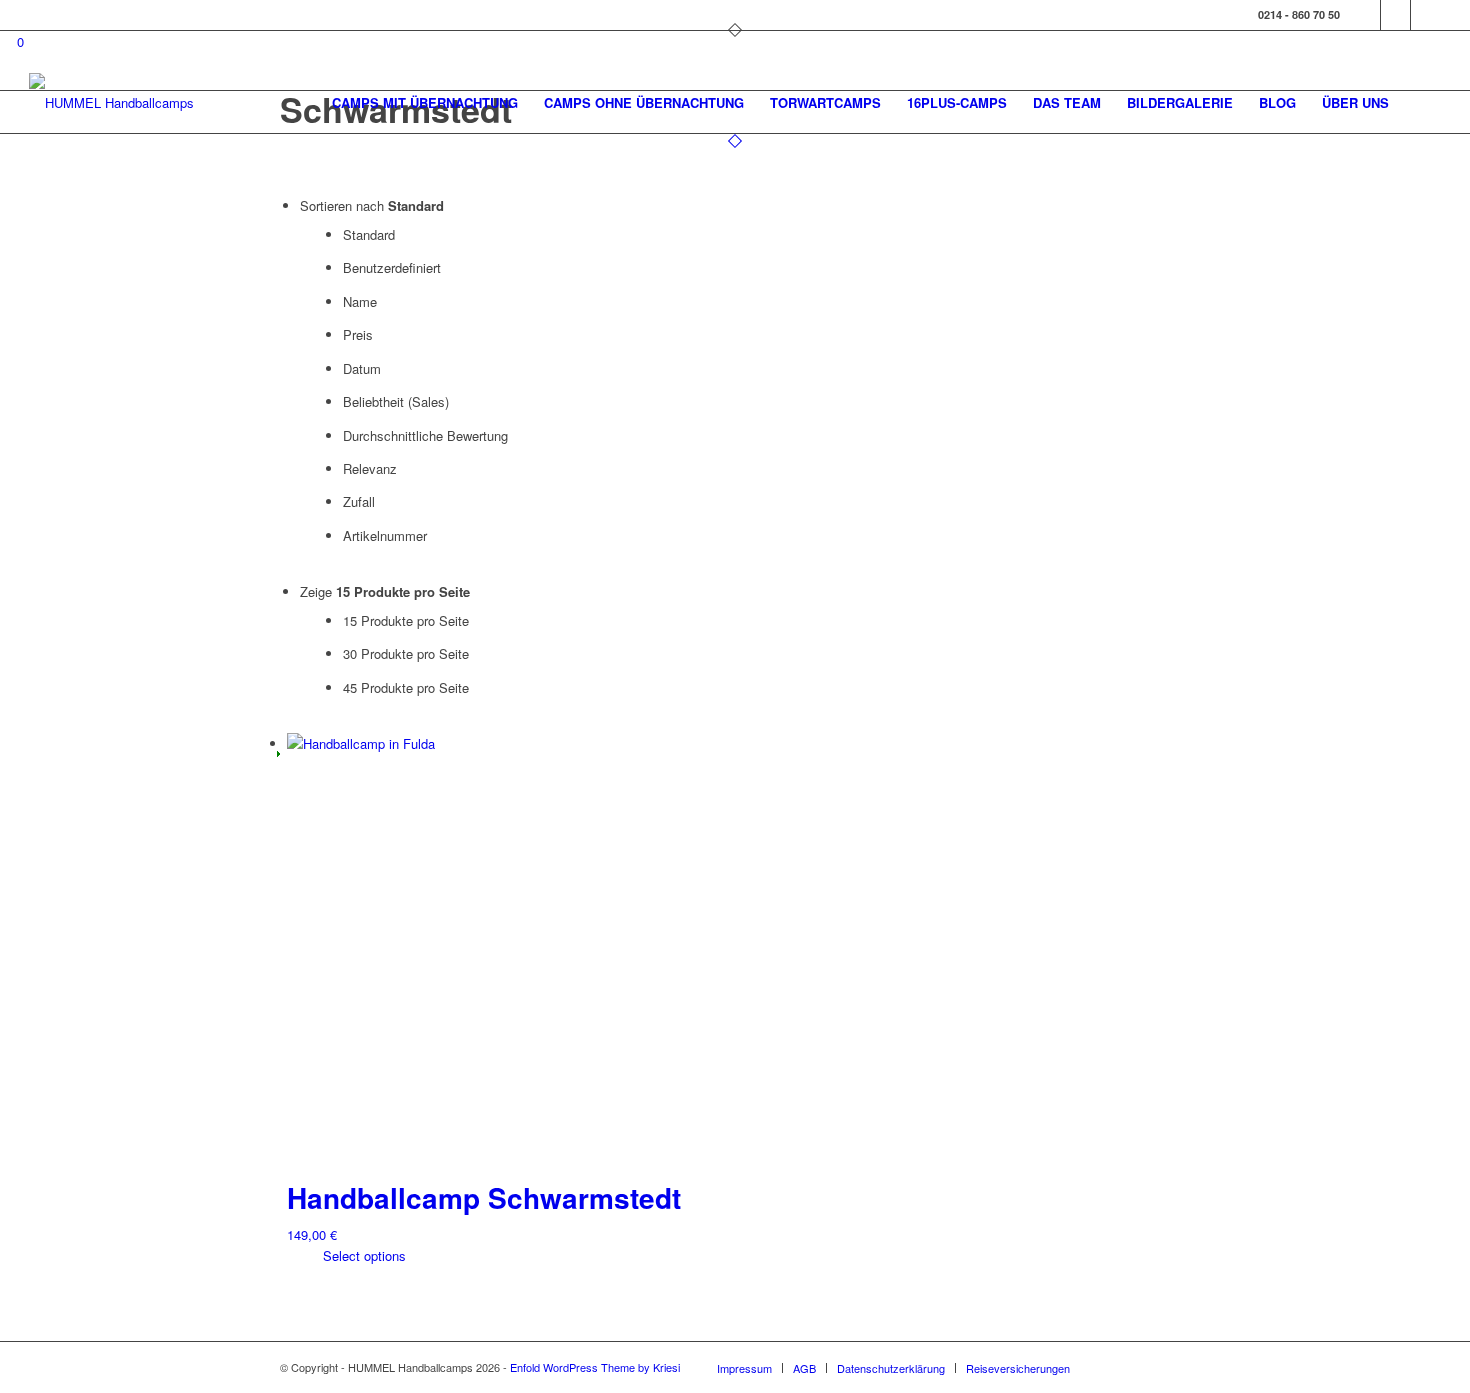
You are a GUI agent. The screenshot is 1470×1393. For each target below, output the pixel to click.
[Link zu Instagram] (1395, 15)
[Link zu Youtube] (1426, 15)
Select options (362, 1255)
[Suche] (1421, 103)
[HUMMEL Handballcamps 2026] (119, 103)
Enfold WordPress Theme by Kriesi (595, 1367)
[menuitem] (425, 103)
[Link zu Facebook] (1365, 15)
